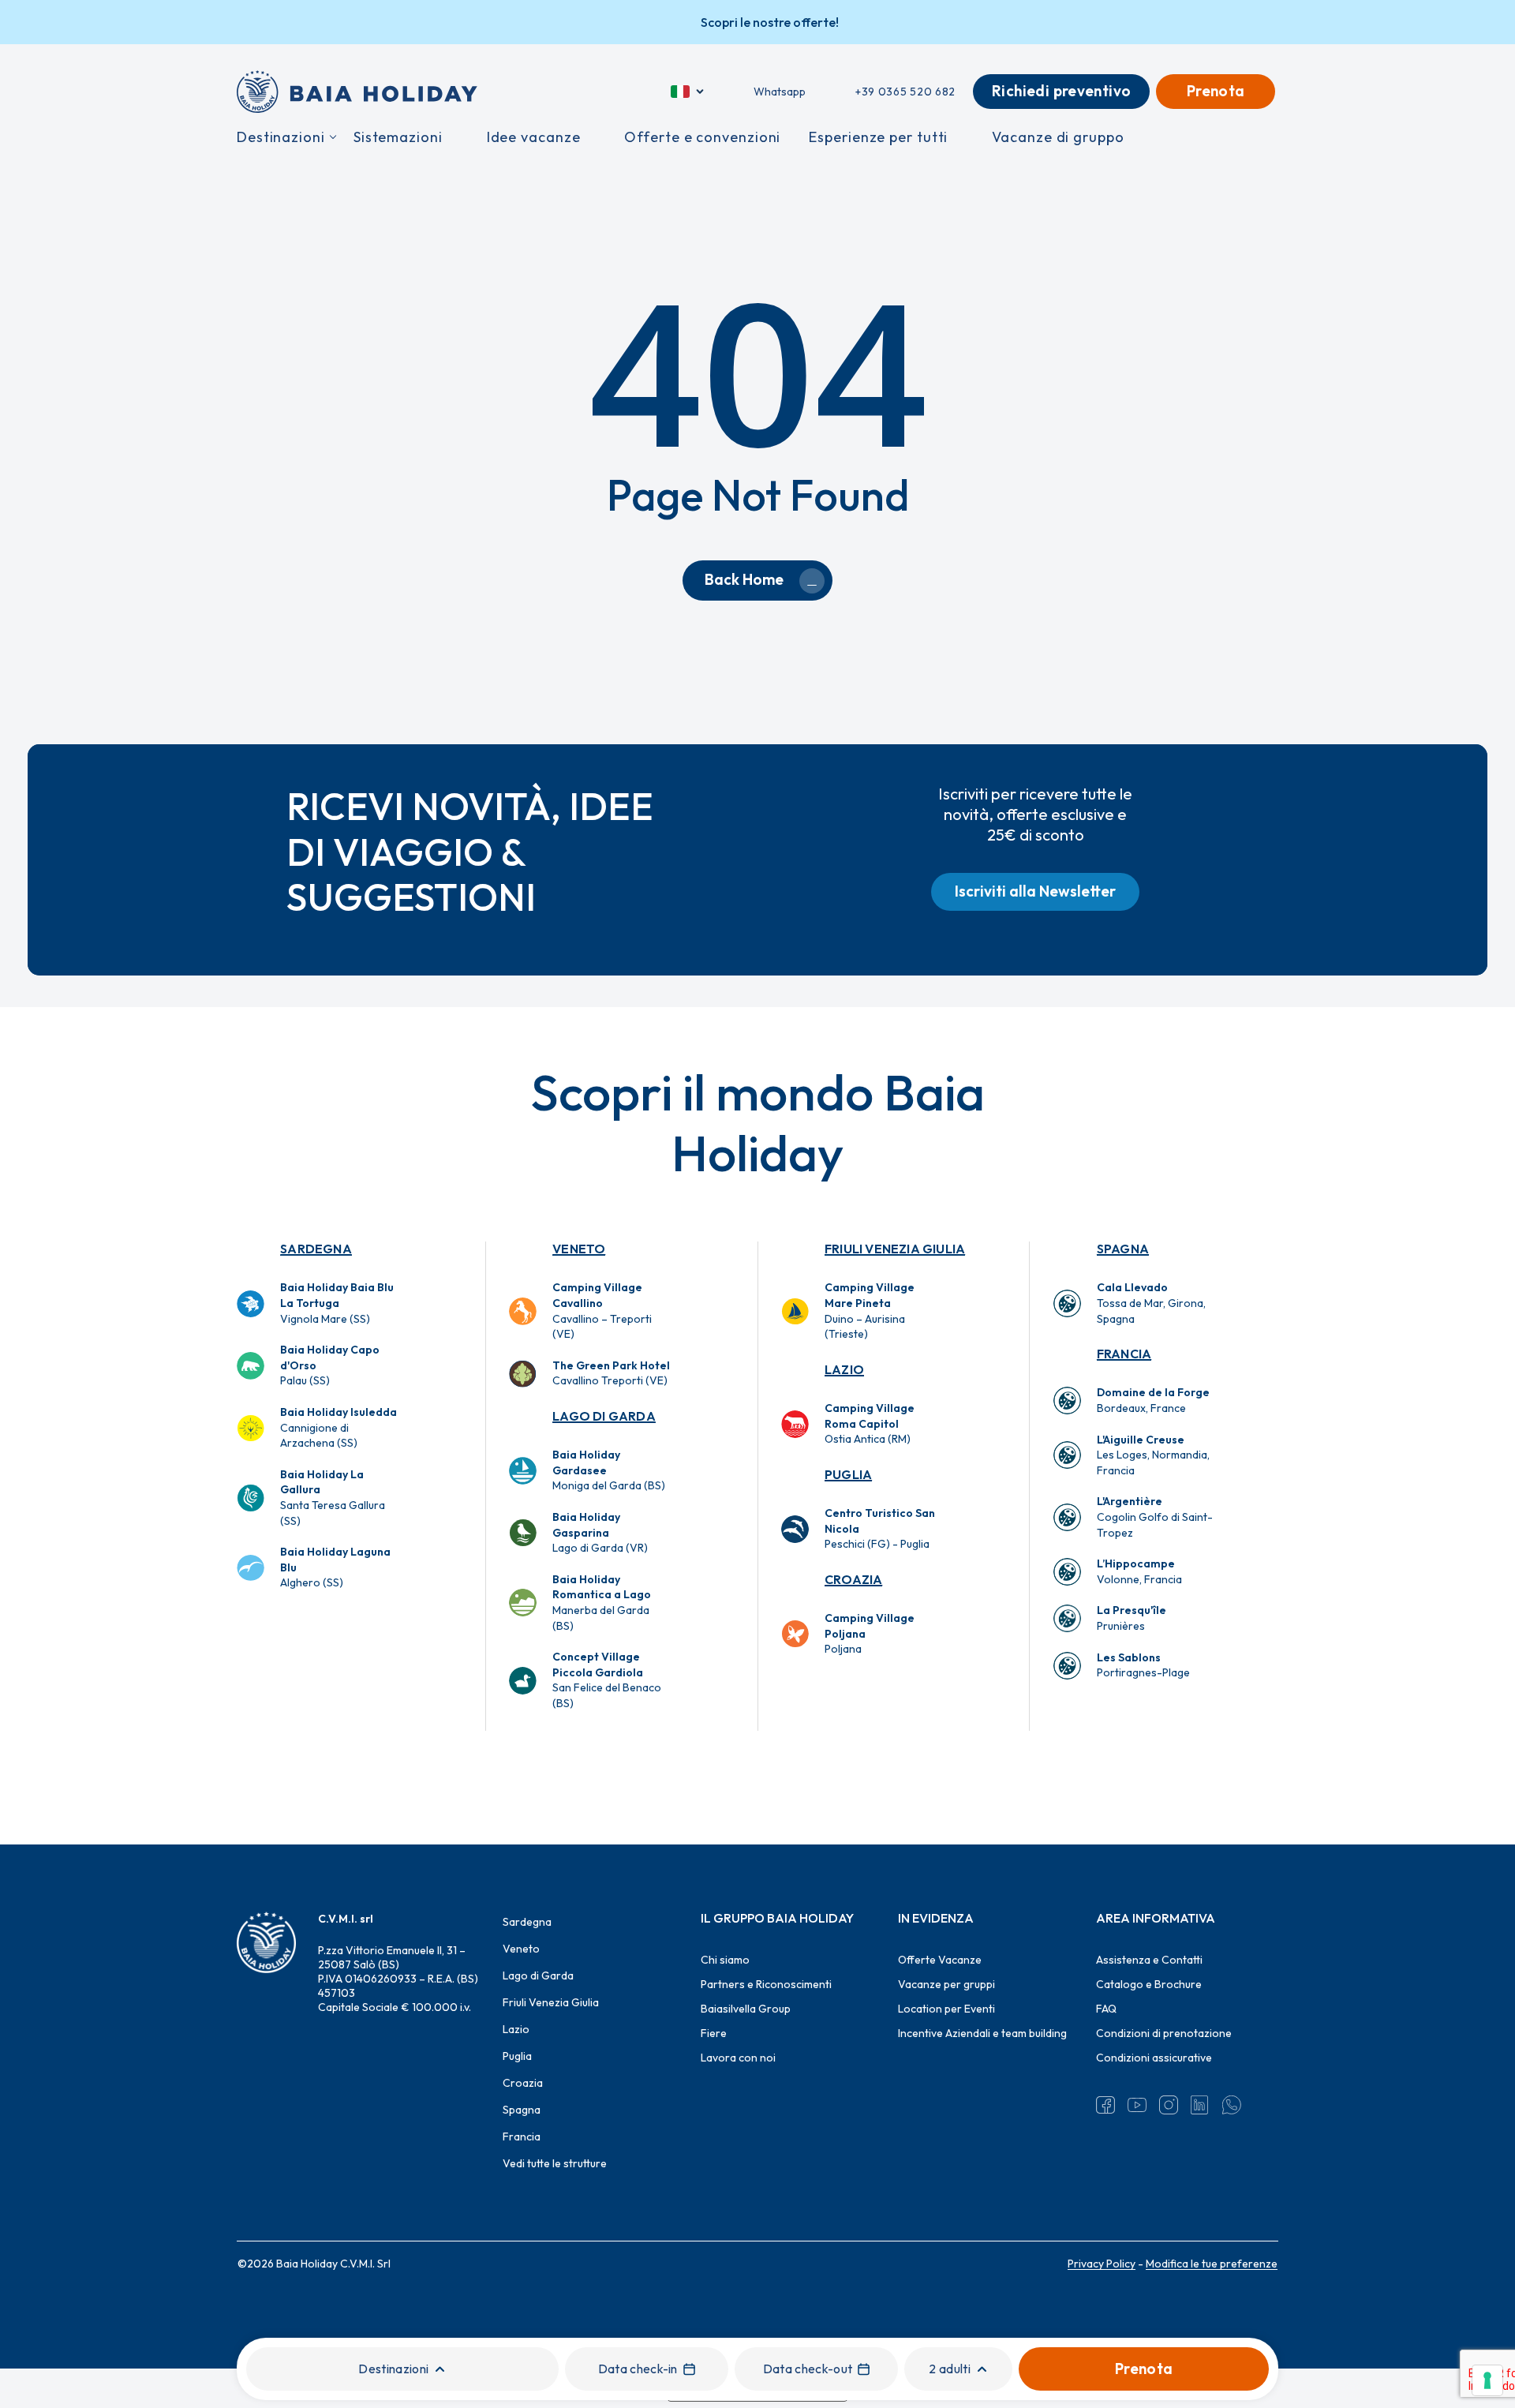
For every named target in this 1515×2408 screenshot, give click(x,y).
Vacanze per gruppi (946, 1984)
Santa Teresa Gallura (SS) (333, 1498)
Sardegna (316, 1249)
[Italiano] (688, 92)
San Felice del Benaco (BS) (607, 1680)
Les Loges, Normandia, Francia (1153, 1455)
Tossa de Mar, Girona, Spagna (1151, 1303)
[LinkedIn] (1200, 2105)
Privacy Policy (1102, 2264)
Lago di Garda (604, 1416)
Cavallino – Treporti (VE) (602, 1311)
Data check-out (808, 2369)
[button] (1035, 892)
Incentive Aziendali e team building (982, 2033)
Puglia (848, 1474)
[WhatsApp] (1232, 2105)
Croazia (853, 1579)
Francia (1124, 1354)
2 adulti (950, 2369)
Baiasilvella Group (746, 2009)
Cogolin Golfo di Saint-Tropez (1155, 1517)
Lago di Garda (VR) (600, 1532)
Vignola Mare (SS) (337, 1303)
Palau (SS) (330, 1365)
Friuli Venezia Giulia (895, 1249)
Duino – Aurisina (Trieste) (870, 1311)
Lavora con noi (738, 2058)
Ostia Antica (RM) (870, 1423)
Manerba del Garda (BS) (602, 1603)
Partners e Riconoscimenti (766, 1984)
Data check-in (638, 2369)
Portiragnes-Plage (1143, 1665)
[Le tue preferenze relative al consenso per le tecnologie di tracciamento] (1487, 2380)
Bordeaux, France (1153, 1400)
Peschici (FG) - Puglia (880, 1528)
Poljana (870, 1633)
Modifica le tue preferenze (1212, 2264)
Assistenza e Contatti (1149, 1960)
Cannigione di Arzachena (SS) (339, 1427)
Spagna (1123, 1249)
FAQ (1106, 2009)
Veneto (579, 1249)
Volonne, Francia (1139, 1571)
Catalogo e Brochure (1149, 1984)
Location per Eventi (946, 2009)
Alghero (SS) (335, 1567)
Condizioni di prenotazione (1164, 2033)
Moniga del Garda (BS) (609, 1470)
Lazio (844, 1369)
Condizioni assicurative (1154, 2058)
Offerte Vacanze (940, 1960)
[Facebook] (1105, 2105)
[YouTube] (1137, 2105)
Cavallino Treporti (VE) (611, 1373)
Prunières (1132, 1618)
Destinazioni (393, 2369)
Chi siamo (725, 1960)
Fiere (714, 2033)
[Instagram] (1169, 2105)
